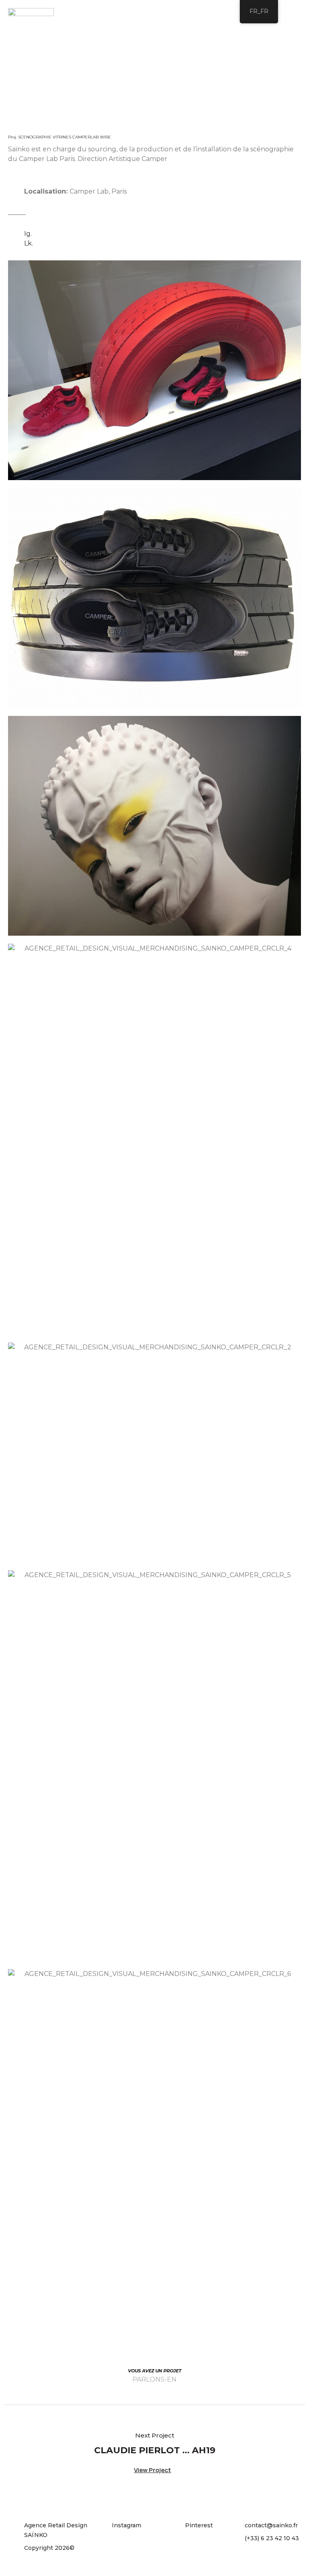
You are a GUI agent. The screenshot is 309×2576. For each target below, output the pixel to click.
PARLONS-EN (154, 2379)
